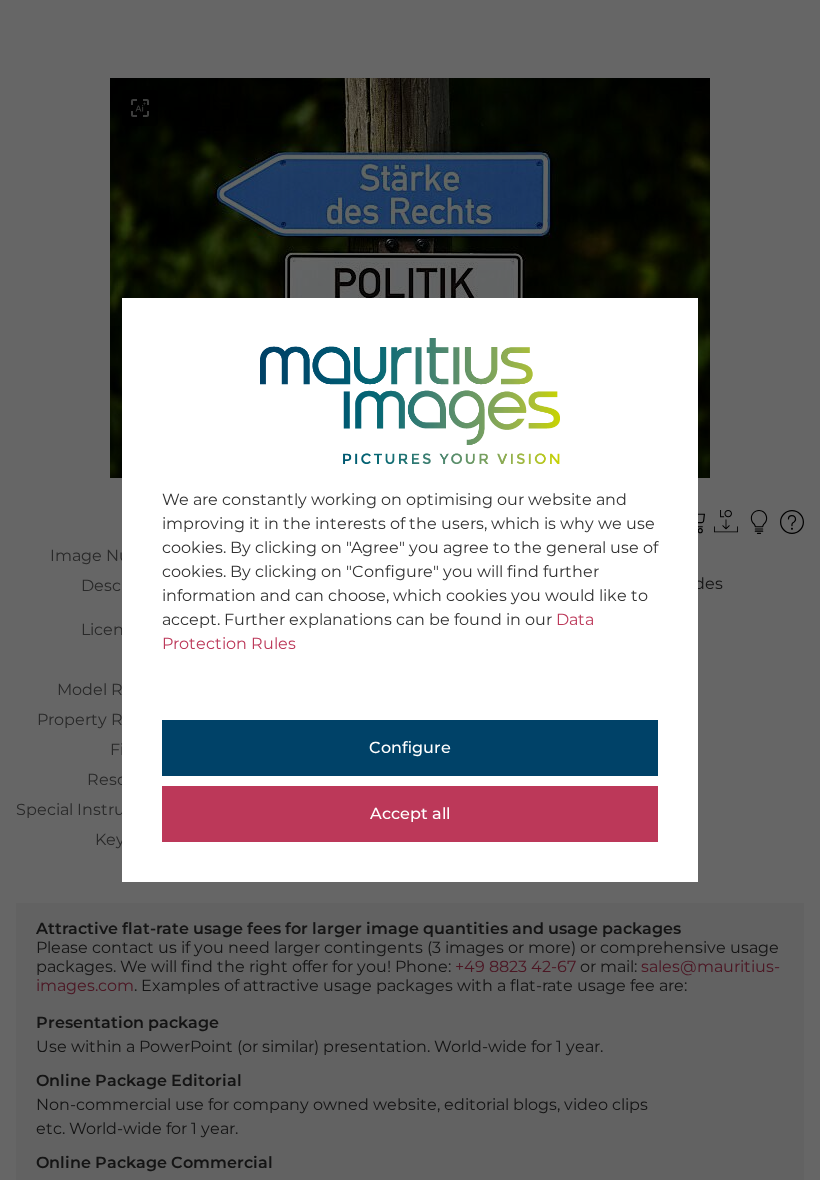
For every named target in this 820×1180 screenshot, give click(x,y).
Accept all (410, 813)
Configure (410, 747)
